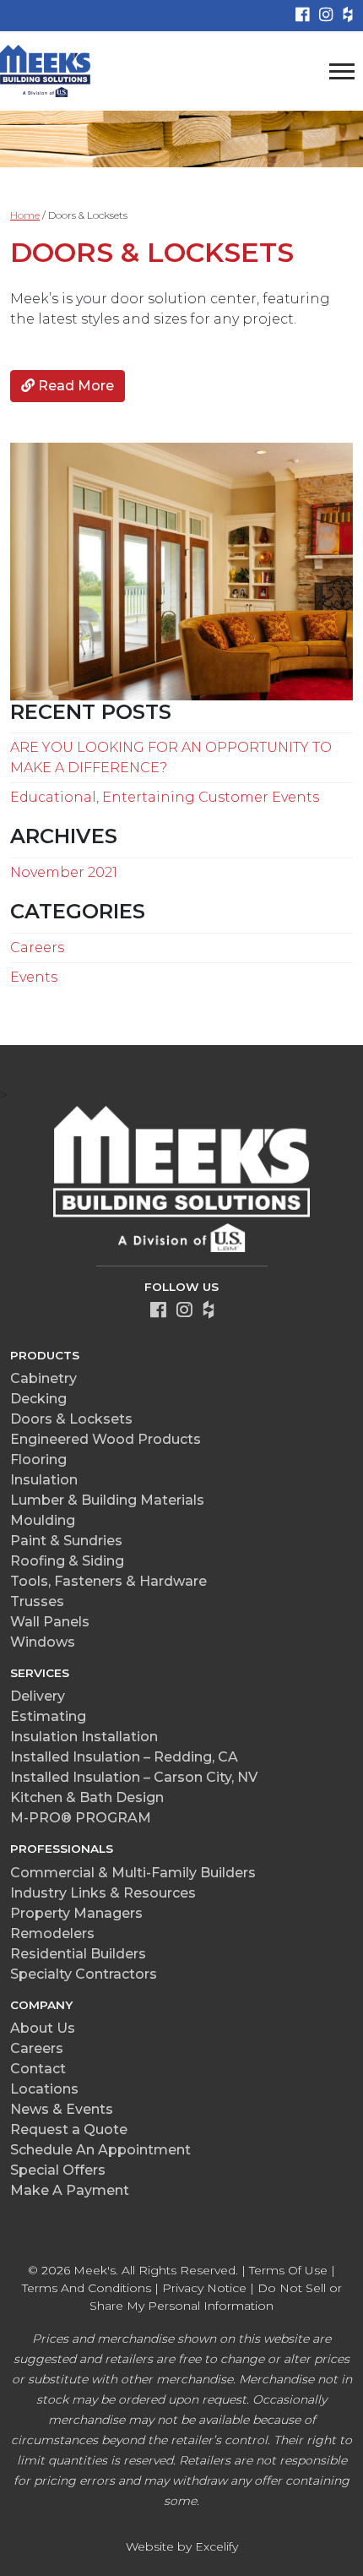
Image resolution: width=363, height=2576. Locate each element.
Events (34, 977)
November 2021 (64, 872)
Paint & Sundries (66, 1541)
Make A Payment (70, 2190)
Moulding (43, 1520)
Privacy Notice (204, 2288)
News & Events (62, 2109)
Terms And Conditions (87, 2288)
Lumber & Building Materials (107, 1500)
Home (25, 215)
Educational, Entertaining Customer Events (165, 797)
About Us (43, 2028)
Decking (38, 1399)
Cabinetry (43, 1378)
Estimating (48, 1716)
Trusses (37, 1601)
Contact (38, 2069)
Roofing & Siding (67, 1561)
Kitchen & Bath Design (87, 1797)
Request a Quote (69, 2129)
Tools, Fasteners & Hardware (108, 1581)
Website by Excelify (182, 2546)
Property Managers (76, 1913)
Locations (44, 2089)
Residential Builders (78, 1954)
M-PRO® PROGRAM (81, 1818)
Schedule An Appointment (100, 2150)
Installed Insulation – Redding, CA (124, 1757)
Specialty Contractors (84, 1974)
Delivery (38, 1696)
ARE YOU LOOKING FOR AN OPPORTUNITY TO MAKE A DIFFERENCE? (171, 757)
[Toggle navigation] (342, 71)
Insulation (44, 1480)
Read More (74, 386)
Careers (37, 948)
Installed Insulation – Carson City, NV (134, 1777)
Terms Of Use (288, 2270)
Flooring (38, 1460)
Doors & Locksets (152, 252)
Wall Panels (50, 1622)
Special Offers (58, 2170)
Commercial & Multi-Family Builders (133, 1873)
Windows (43, 1642)
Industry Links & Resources (103, 1893)
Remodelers (52, 1933)
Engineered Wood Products (106, 1439)
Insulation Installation (84, 1737)
